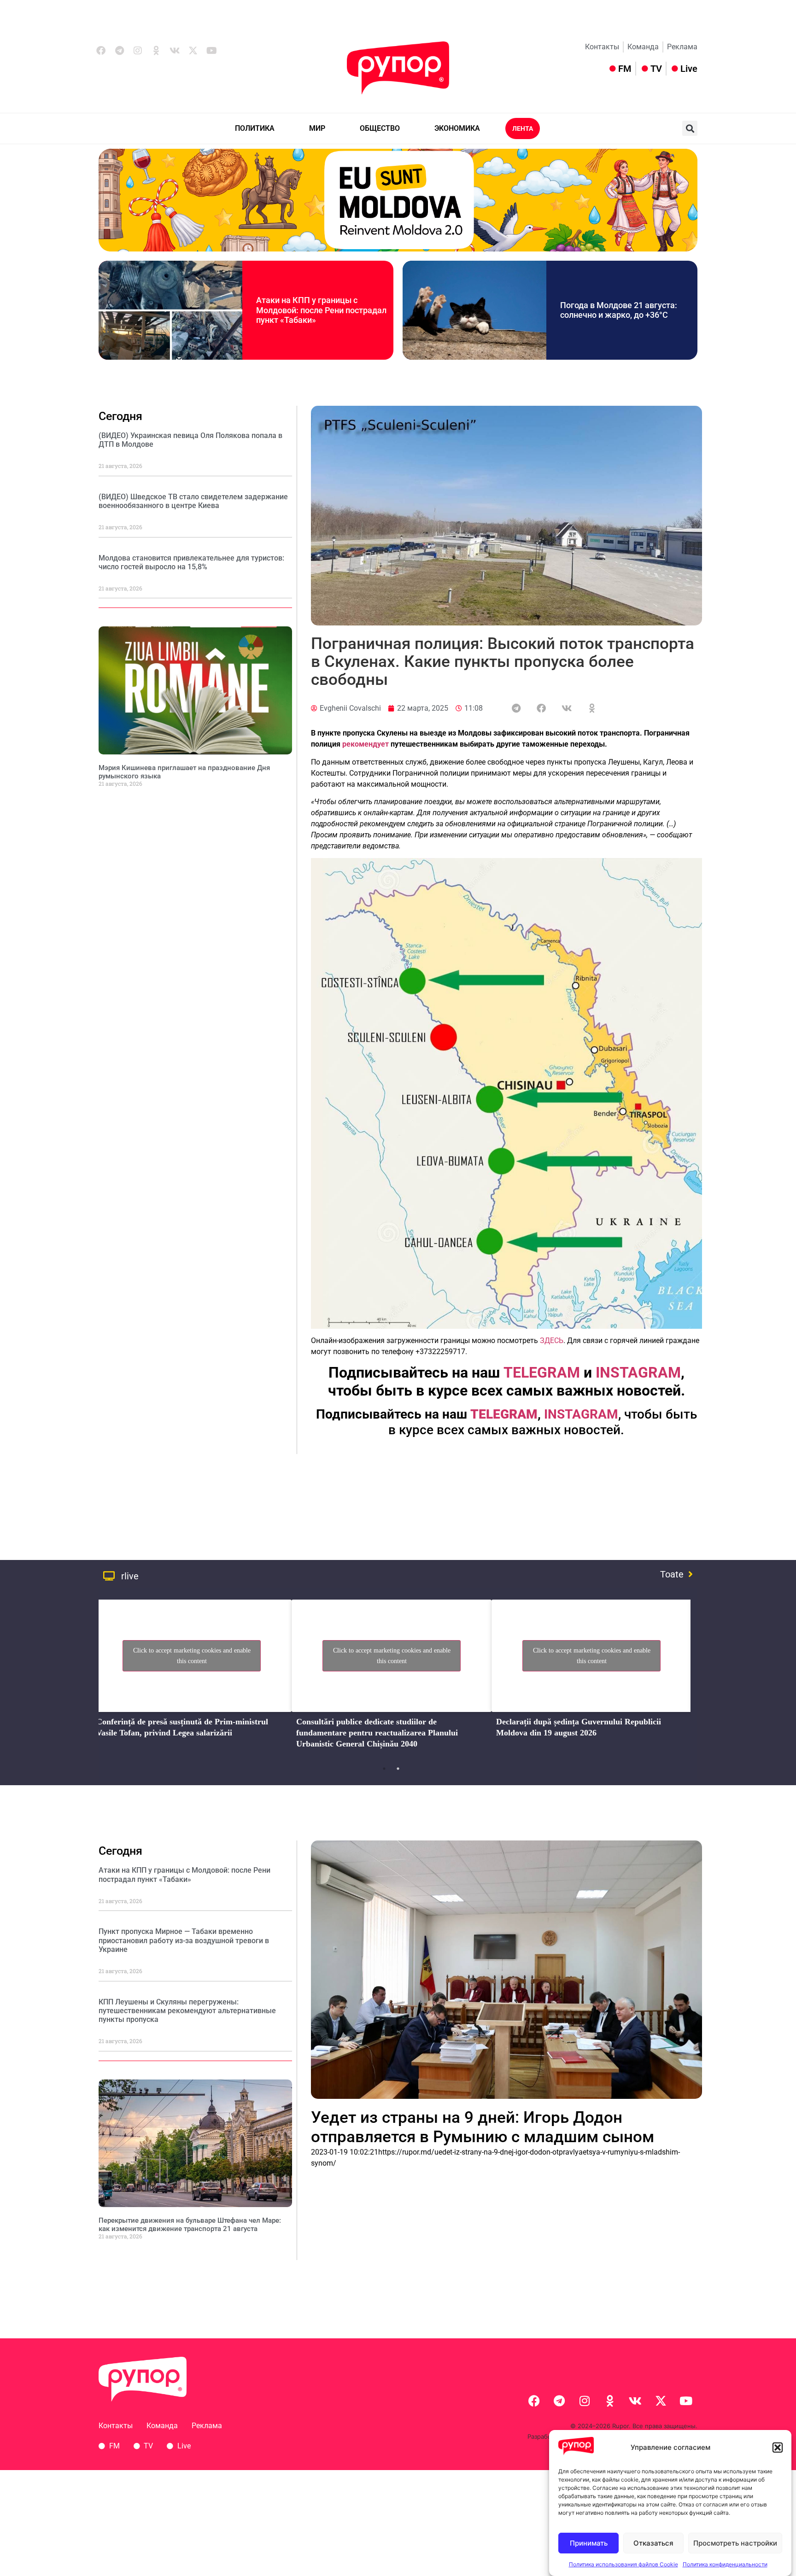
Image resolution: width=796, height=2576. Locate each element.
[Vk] (175, 51)
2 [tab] (398, 1769)
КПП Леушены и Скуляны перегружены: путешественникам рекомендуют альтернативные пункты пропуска (187, 2011)
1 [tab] (384, 1769)
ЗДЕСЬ (552, 1341)
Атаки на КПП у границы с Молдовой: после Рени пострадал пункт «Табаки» (321, 310)
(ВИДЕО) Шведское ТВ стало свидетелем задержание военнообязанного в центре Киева (193, 501)
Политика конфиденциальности (725, 2564)
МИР (317, 128)
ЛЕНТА (523, 129)
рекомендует (366, 744)
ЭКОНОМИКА (457, 128)
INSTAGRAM (581, 1414)
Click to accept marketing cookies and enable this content (192, 1656)
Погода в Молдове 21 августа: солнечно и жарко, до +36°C (619, 310)
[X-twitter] (193, 51)
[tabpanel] (192, 1677)
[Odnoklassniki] (156, 51)
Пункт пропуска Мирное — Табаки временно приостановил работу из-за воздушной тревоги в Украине (184, 1940)
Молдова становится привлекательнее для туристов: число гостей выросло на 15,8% (191, 562)
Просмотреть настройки (735, 2543)
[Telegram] (119, 51)
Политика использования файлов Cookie (623, 2564)
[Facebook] (101, 51)
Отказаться (653, 2543)
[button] (778, 2447)
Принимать (589, 2543)
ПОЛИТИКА (255, 128)
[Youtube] (211, 51)
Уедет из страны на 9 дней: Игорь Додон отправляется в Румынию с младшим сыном (483, 2127)
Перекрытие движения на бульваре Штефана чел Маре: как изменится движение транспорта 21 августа (190, 2225)
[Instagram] (138, 51)
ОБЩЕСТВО (380, 128)
